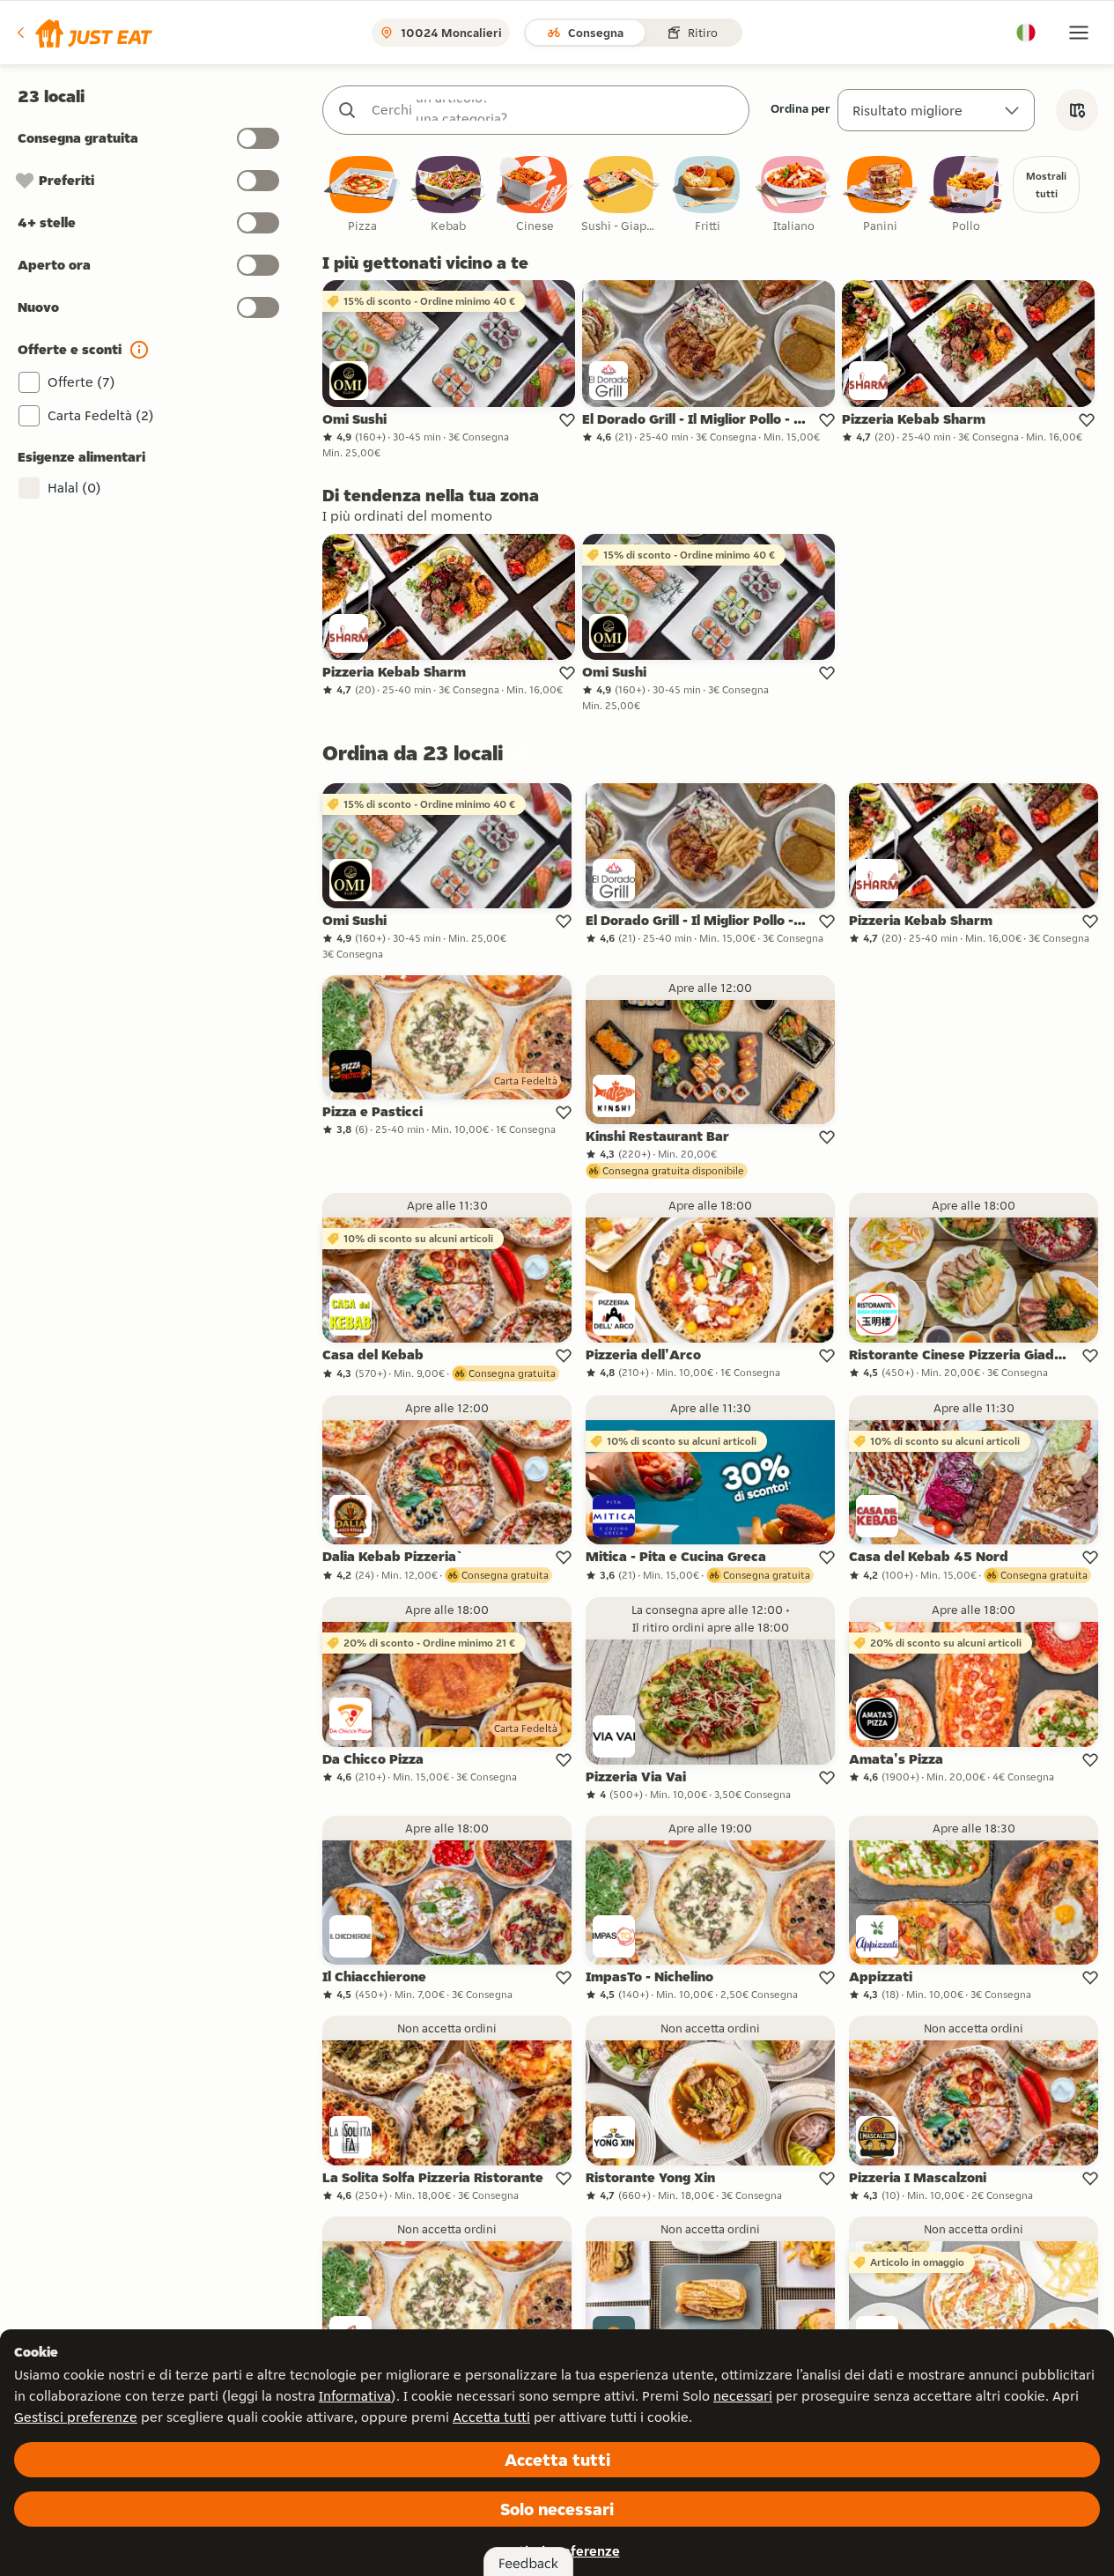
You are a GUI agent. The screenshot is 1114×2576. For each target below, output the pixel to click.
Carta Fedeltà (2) (101, 415)
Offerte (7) (81, 382)
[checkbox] (362, 195)
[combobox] (553, 110)
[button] (83, 33)
